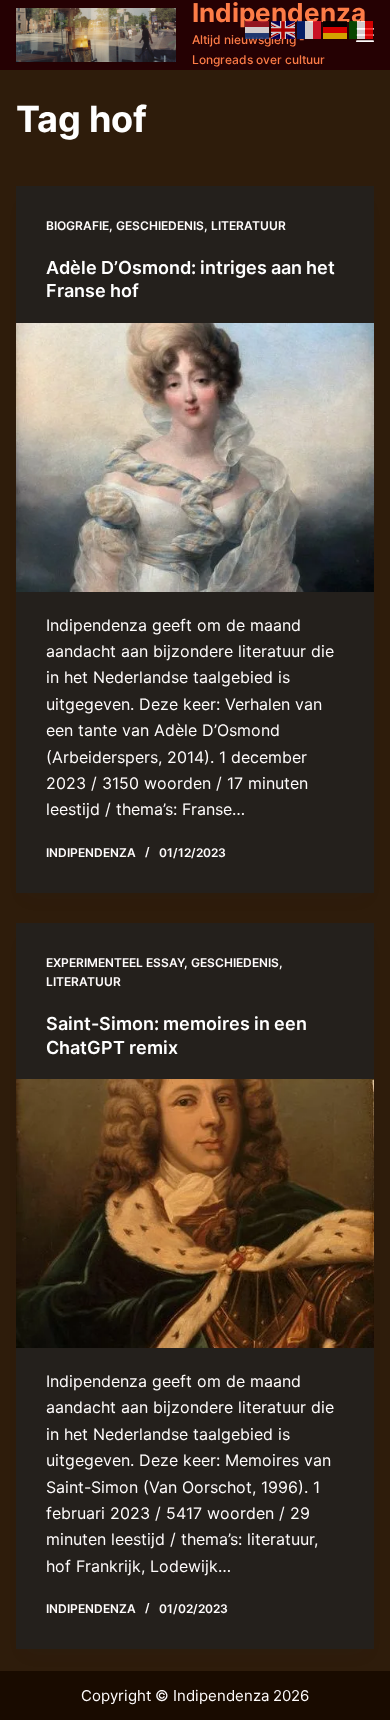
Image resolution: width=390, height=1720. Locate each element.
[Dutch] (258, 28)
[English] (284, 28)
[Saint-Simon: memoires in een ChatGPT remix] (195, 1213)
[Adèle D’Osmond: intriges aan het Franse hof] (195, 457)
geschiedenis (160, 225)
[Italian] (362, 28)
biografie (77, 225)
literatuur (248, 225)
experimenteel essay (115, 962)
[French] (310, 28)
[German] (336, 28)
